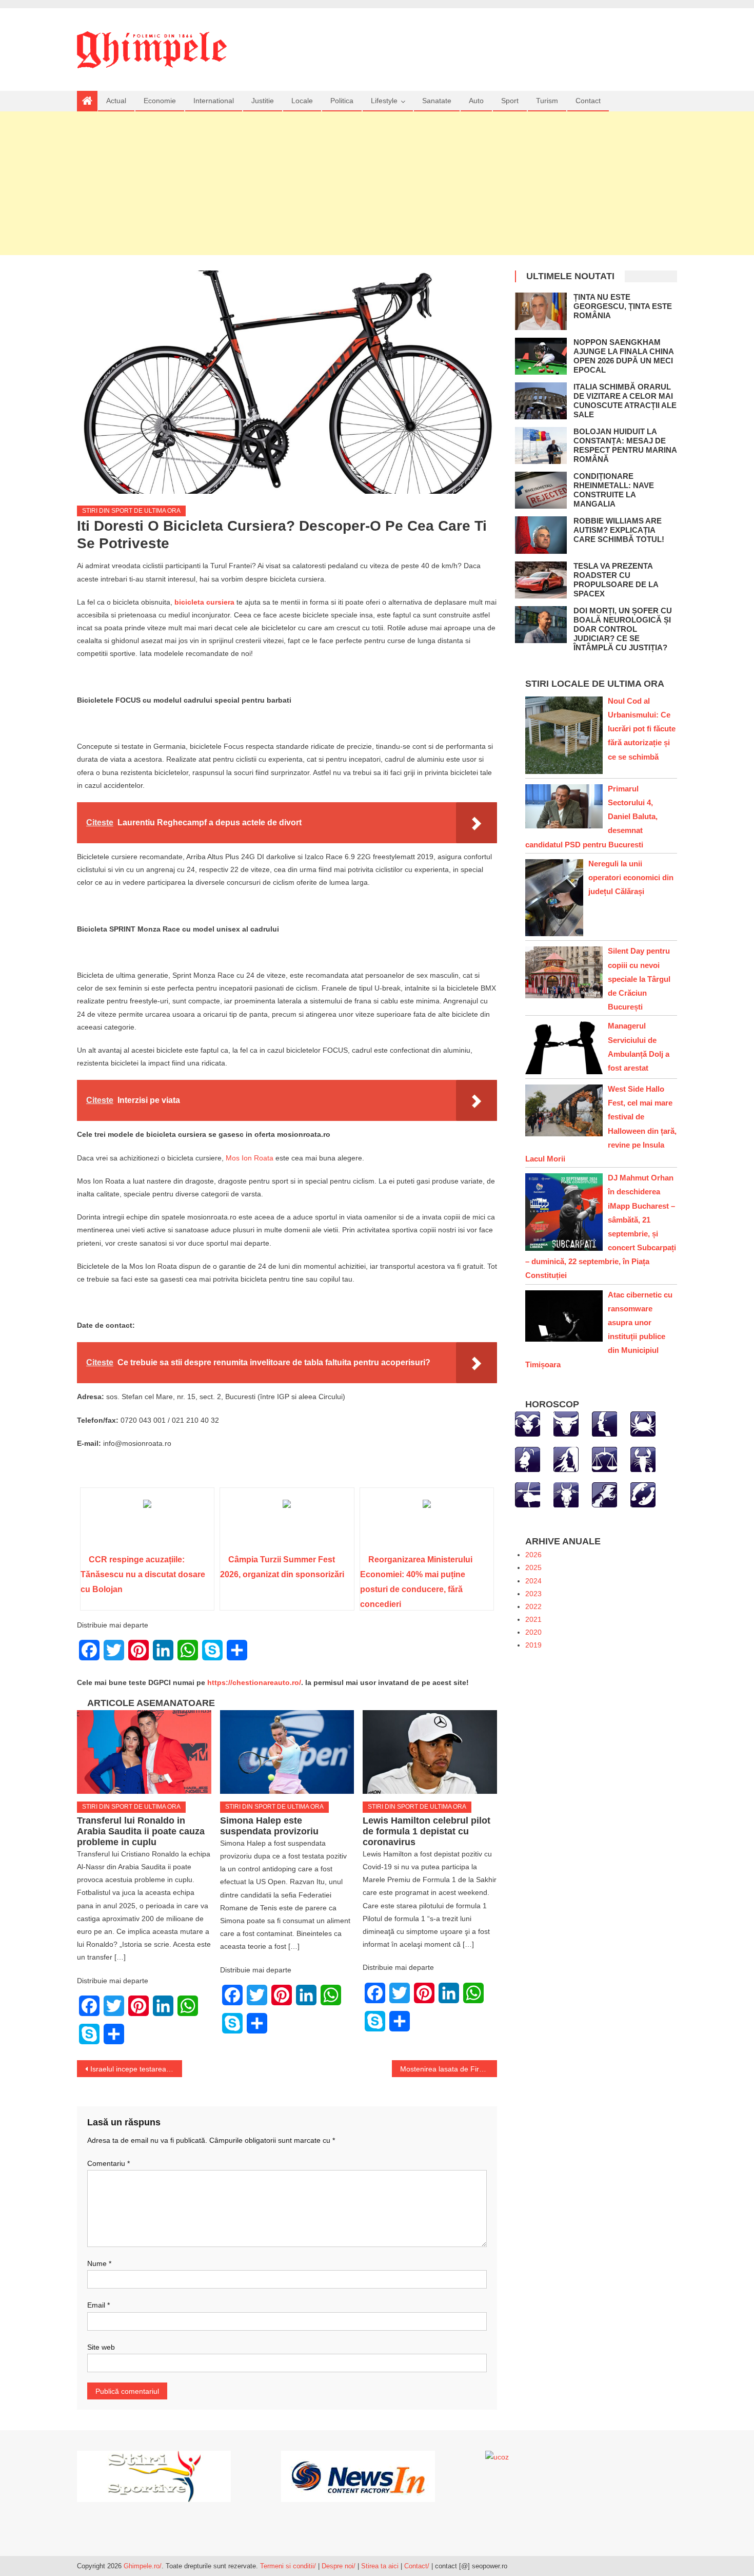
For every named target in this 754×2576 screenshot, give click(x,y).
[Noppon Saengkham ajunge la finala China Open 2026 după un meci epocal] (541, 356)
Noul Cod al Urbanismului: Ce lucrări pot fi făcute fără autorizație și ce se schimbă (642, 729)
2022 (533, 1606)
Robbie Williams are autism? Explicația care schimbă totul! (619, 530)
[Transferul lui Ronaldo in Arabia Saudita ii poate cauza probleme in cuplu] (144, 1752)
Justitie (263, 101)
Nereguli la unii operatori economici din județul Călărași (631, 877)
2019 (533, 1645)
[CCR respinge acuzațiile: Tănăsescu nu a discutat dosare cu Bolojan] (147, 1524)
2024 (533, 1581)
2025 (533, 1567)
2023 (533, 1594)
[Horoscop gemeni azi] (604, 1423)
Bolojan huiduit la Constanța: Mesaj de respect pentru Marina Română (625, 445)
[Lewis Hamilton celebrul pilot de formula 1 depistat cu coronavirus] (430, 1752)
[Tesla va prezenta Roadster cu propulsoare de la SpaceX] (541, 580)
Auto (476, 101)
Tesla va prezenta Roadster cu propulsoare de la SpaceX (616, 580)
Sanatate (437, 101)
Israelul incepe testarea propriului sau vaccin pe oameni (136, 2069)
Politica (342, 101)
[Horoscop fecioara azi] (566, 1459)
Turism (547, 101)
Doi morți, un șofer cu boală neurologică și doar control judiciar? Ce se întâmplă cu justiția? (623, 629)
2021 (533, 1619)
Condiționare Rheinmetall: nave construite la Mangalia (614, 490)
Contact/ (417, 2566)
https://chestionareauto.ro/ (254, 1682)
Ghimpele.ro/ (143, 2566)
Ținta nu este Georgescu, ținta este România (623, 306)
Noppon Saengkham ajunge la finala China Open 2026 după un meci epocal (623, 356)
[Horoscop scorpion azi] (643, 1459)
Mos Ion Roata (250, 1158)
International (214, 101)
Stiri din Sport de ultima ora (131, 511)
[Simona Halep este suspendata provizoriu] (287, 1752)
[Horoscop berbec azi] (528, 1423)
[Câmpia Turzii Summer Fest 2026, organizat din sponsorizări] (287, 1524)
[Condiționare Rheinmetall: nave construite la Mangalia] (541, 490)
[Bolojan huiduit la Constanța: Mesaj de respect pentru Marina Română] (541, 446)
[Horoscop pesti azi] (643, 1494)
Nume (99, 2263)
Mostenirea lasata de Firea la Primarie (449, 2069)
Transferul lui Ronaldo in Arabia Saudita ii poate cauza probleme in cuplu (141, 1831)
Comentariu (108, 2163)
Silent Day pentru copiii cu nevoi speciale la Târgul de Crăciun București (639, 979)
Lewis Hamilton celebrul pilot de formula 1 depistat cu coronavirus (426, 1831)
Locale (302, 101)
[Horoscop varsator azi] (604, 1494)
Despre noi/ (339, 2566)
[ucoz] (497, 2457)
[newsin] (358, 2475)
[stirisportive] (154, 2475)
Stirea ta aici (381, 2566)
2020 (533, 1632)
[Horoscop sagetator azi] (528, 1494)
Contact (588, 101)
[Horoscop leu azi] (528, 1459)
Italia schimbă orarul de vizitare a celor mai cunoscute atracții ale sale (625, 401)
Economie (160, 101)
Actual (116, 101)
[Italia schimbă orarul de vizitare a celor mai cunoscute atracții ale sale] (541, 401)
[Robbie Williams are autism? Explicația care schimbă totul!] (541, 535)
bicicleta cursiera (204, 602)
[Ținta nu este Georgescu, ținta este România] (541, 311)
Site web (101, 2347)
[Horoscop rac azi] (643, 1423)
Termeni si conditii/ (288, 2566)
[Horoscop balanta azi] (604, 1459)
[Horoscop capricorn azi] (566, 1494)
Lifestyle (384, 101)
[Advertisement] (377, 183)
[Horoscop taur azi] (566, 1423)
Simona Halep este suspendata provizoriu (269, 1826)
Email (98, 2305)
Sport (510, 101)
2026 (533, 1555)
